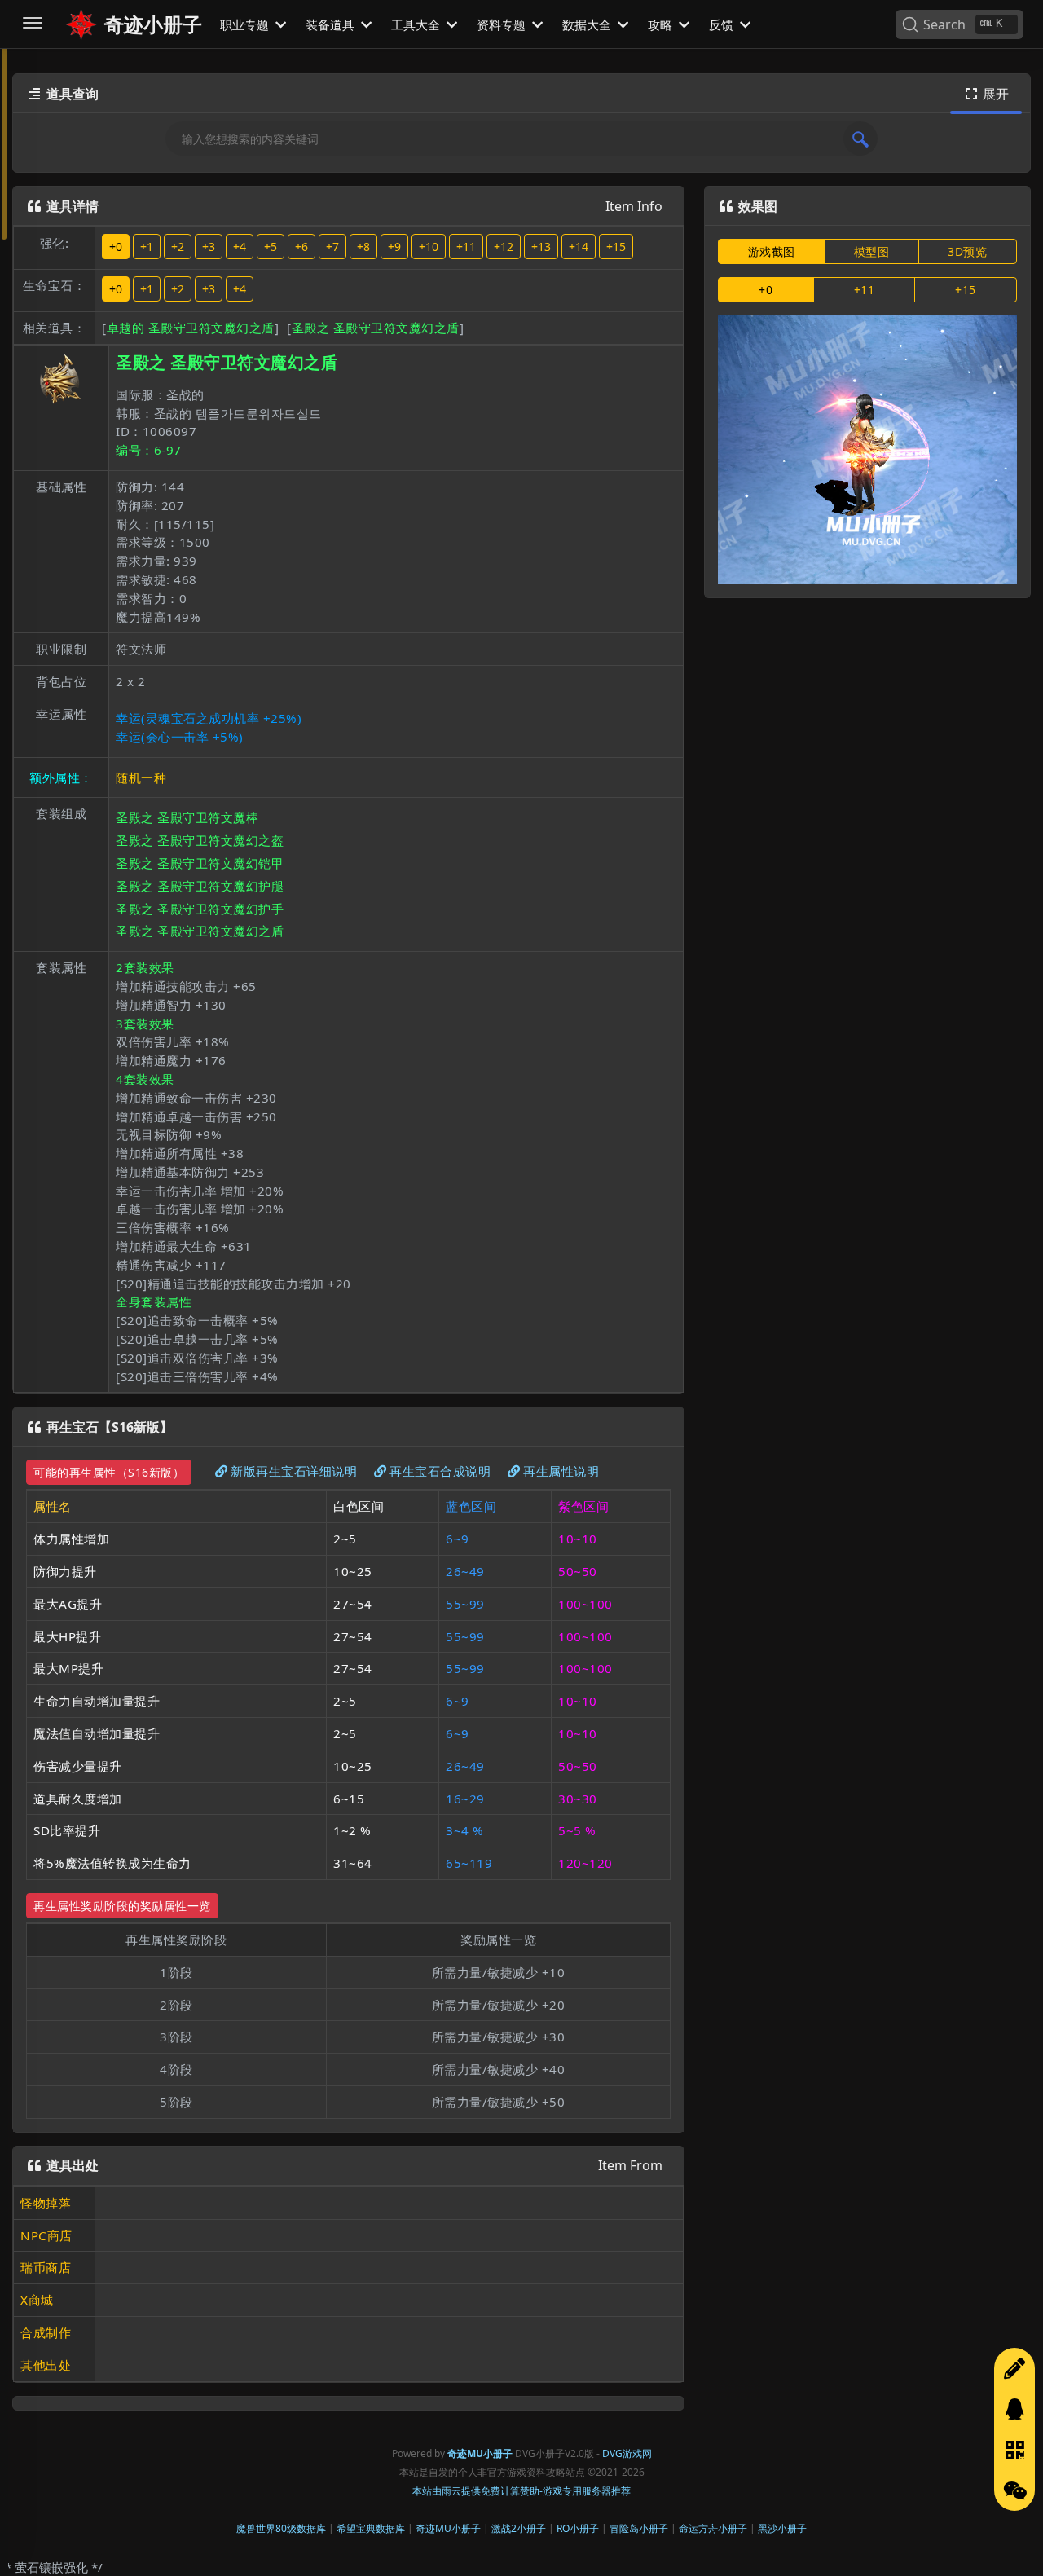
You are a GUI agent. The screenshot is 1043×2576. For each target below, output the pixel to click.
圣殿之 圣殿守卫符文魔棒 (187, 817)
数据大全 (588, 24)
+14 (579, 247)
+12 (504, 247)
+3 (209, 247)
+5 (271, 247)
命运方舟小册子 (713, 2528)
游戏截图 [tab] (772, 251)
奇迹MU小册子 (448, 2528)
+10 (429, 247)
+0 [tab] (766, 290)
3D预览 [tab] (967, 251)
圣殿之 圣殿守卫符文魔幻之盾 (376, 328)
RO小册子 (578, 2528)
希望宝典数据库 (371, 2528)
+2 (178, 247)
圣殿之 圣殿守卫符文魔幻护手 (200, 909)
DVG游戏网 (627, 2453)
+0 (116, 247)
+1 (147, 247)
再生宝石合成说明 (440, 1471)
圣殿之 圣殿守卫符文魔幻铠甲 (200, 863)
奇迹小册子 (153, 24)
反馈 (723, 24)
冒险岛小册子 (639, 2528)
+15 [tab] (966, 290)
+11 (466, 247)
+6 (301, 247)
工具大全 (417, 24)
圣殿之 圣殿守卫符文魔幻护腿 (200, 886)
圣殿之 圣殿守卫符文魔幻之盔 (200, 840)
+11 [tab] (865, 290)
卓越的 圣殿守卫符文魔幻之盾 (191, 328)
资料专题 (503, 24)
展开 (987, 94)
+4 (240, 247)
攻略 (662, 24)
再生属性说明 (561, 1471)
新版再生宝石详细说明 (294, 1471)
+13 (541, 247)
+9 (394, 247)
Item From (630, 2165)
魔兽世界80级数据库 (281, 2528)
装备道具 (332, 24)
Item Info (634, 206)
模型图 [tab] (872, 251)
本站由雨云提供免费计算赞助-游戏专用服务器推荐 (521, 2491)
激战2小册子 (519, 2528)
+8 (363, 247)
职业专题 (246, 24)
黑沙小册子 (782, 2528)
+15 (616, 247)
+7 (332, 247)
